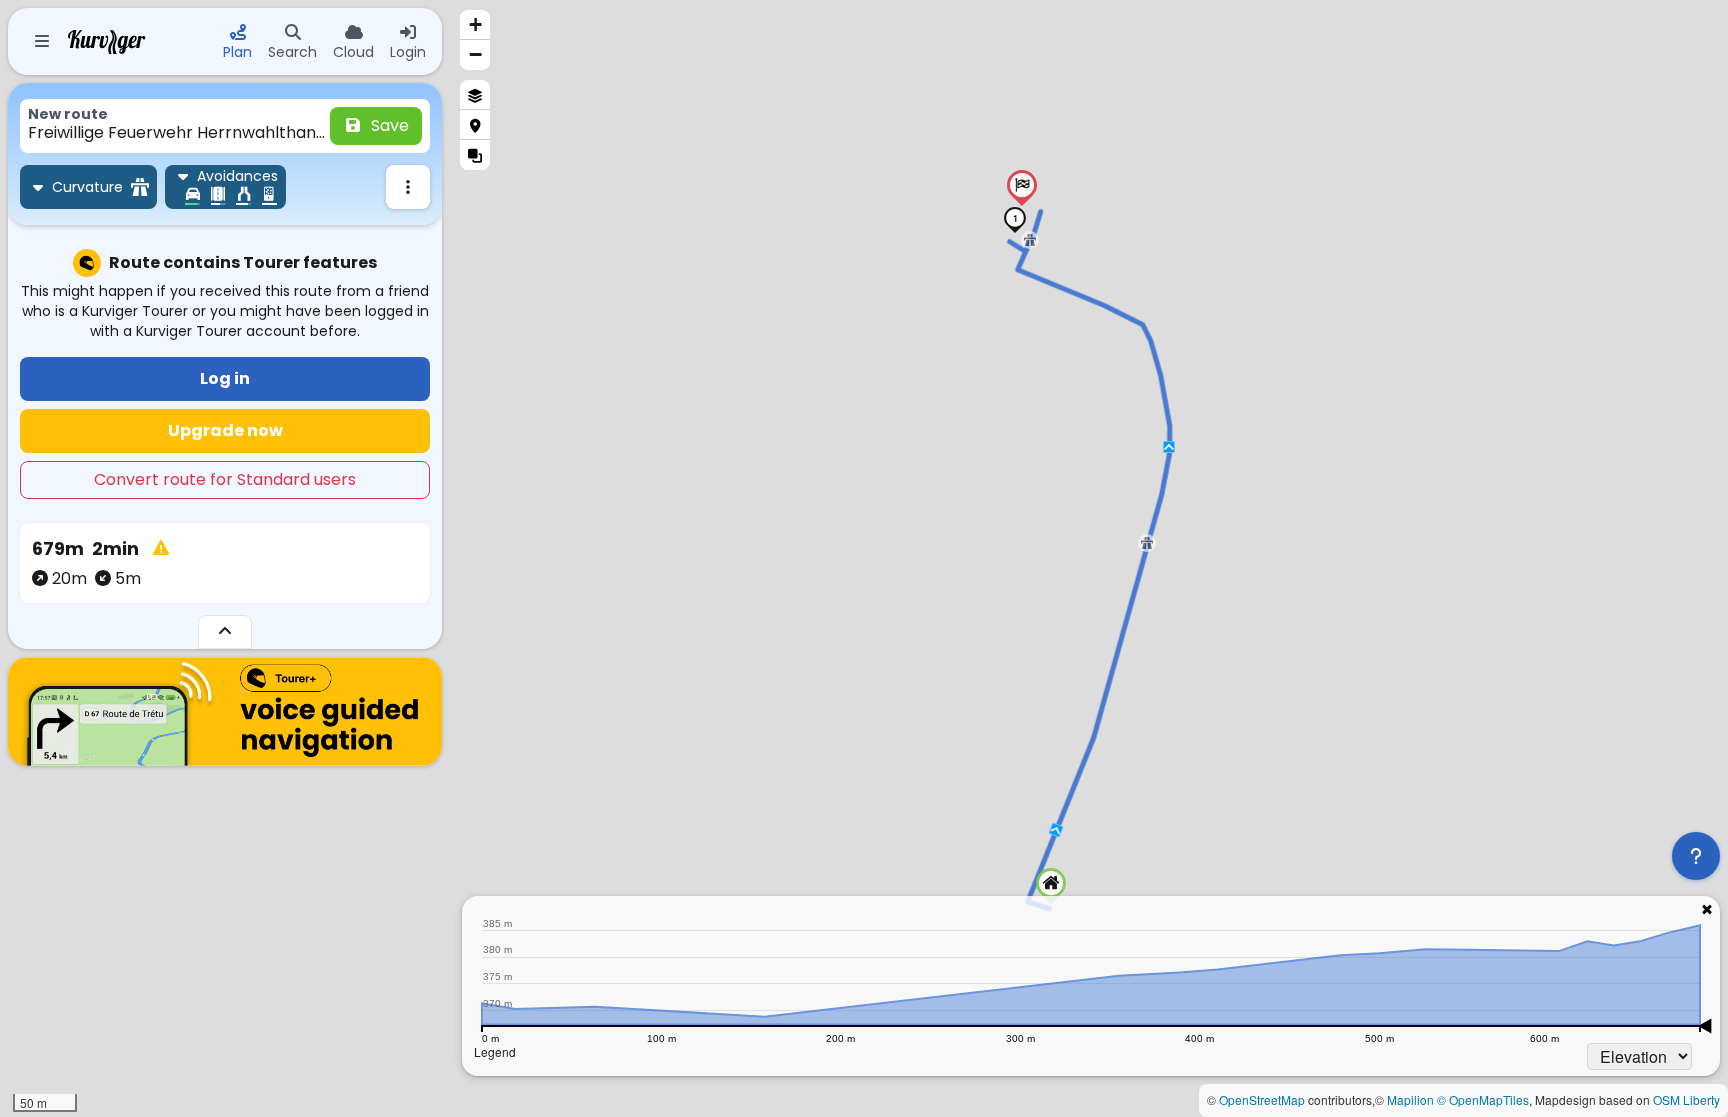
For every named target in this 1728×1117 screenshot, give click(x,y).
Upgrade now (225, 430)
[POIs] (475, 125)
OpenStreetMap (1262, 1099)
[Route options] (408, 187)
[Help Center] (1696, 856)
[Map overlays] (475, 155)
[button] (1051, 886)
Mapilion (1410, 1099)
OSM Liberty (1686, 1099)
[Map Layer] (475, 95)
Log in (225, 378)
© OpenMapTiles (1483, 1099)
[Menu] (42, 42)
